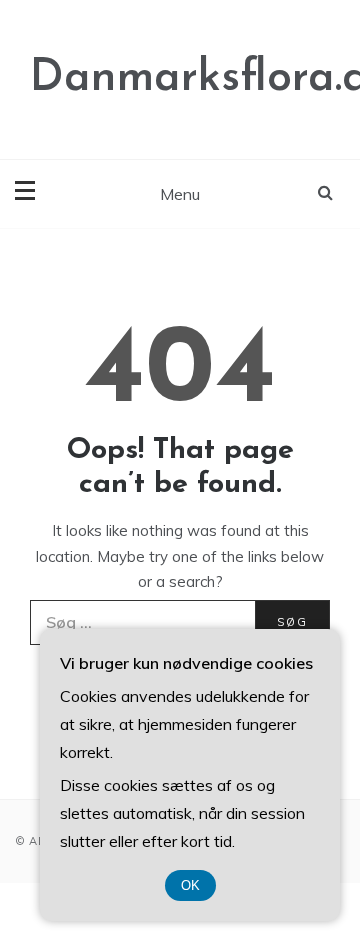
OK (190, 885)
